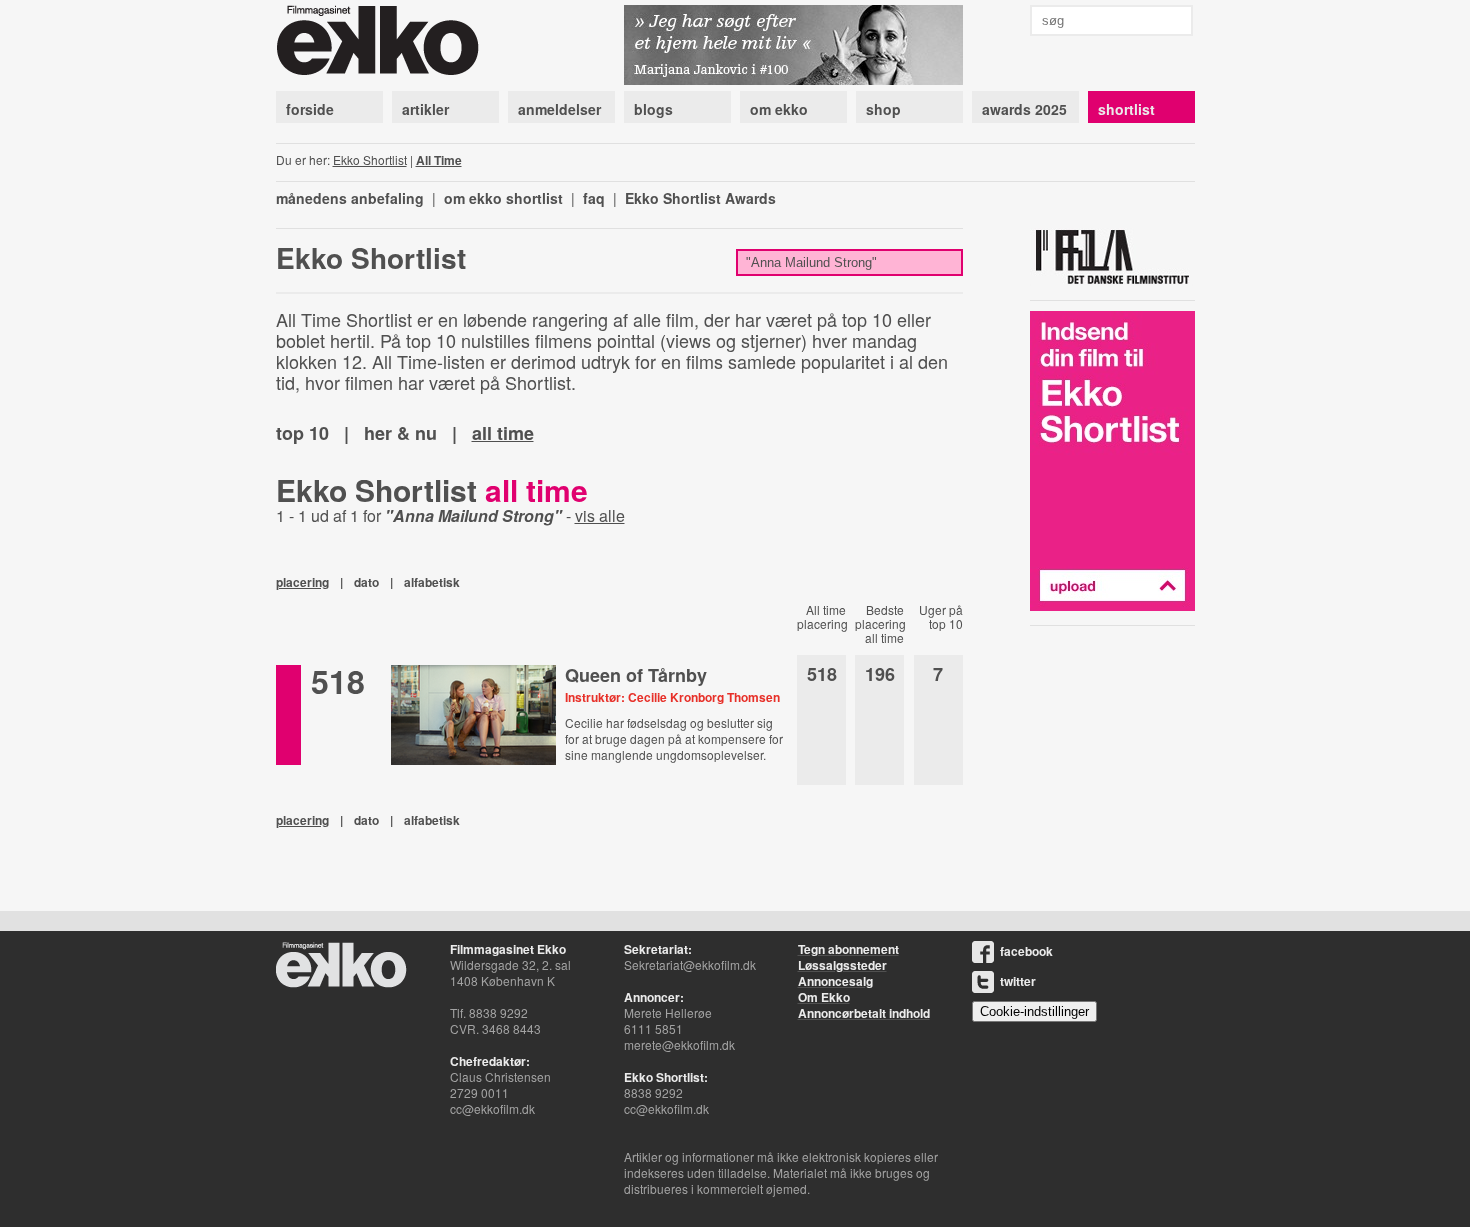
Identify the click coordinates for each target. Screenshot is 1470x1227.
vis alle (600, 515)
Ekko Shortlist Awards (700, 198)
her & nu (400, 433)
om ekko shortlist (503, 198)
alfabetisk (432, 582)
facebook (1026, 951)
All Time (439, 160)
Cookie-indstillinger (1034, 1011)
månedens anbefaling (350, 198)
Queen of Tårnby (636, 675)
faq (594, 198)
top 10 (302, 433)
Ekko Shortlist (370, 159)
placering (302, 582)
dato (366, 582)
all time (503, 433)
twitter (1018, 981)
